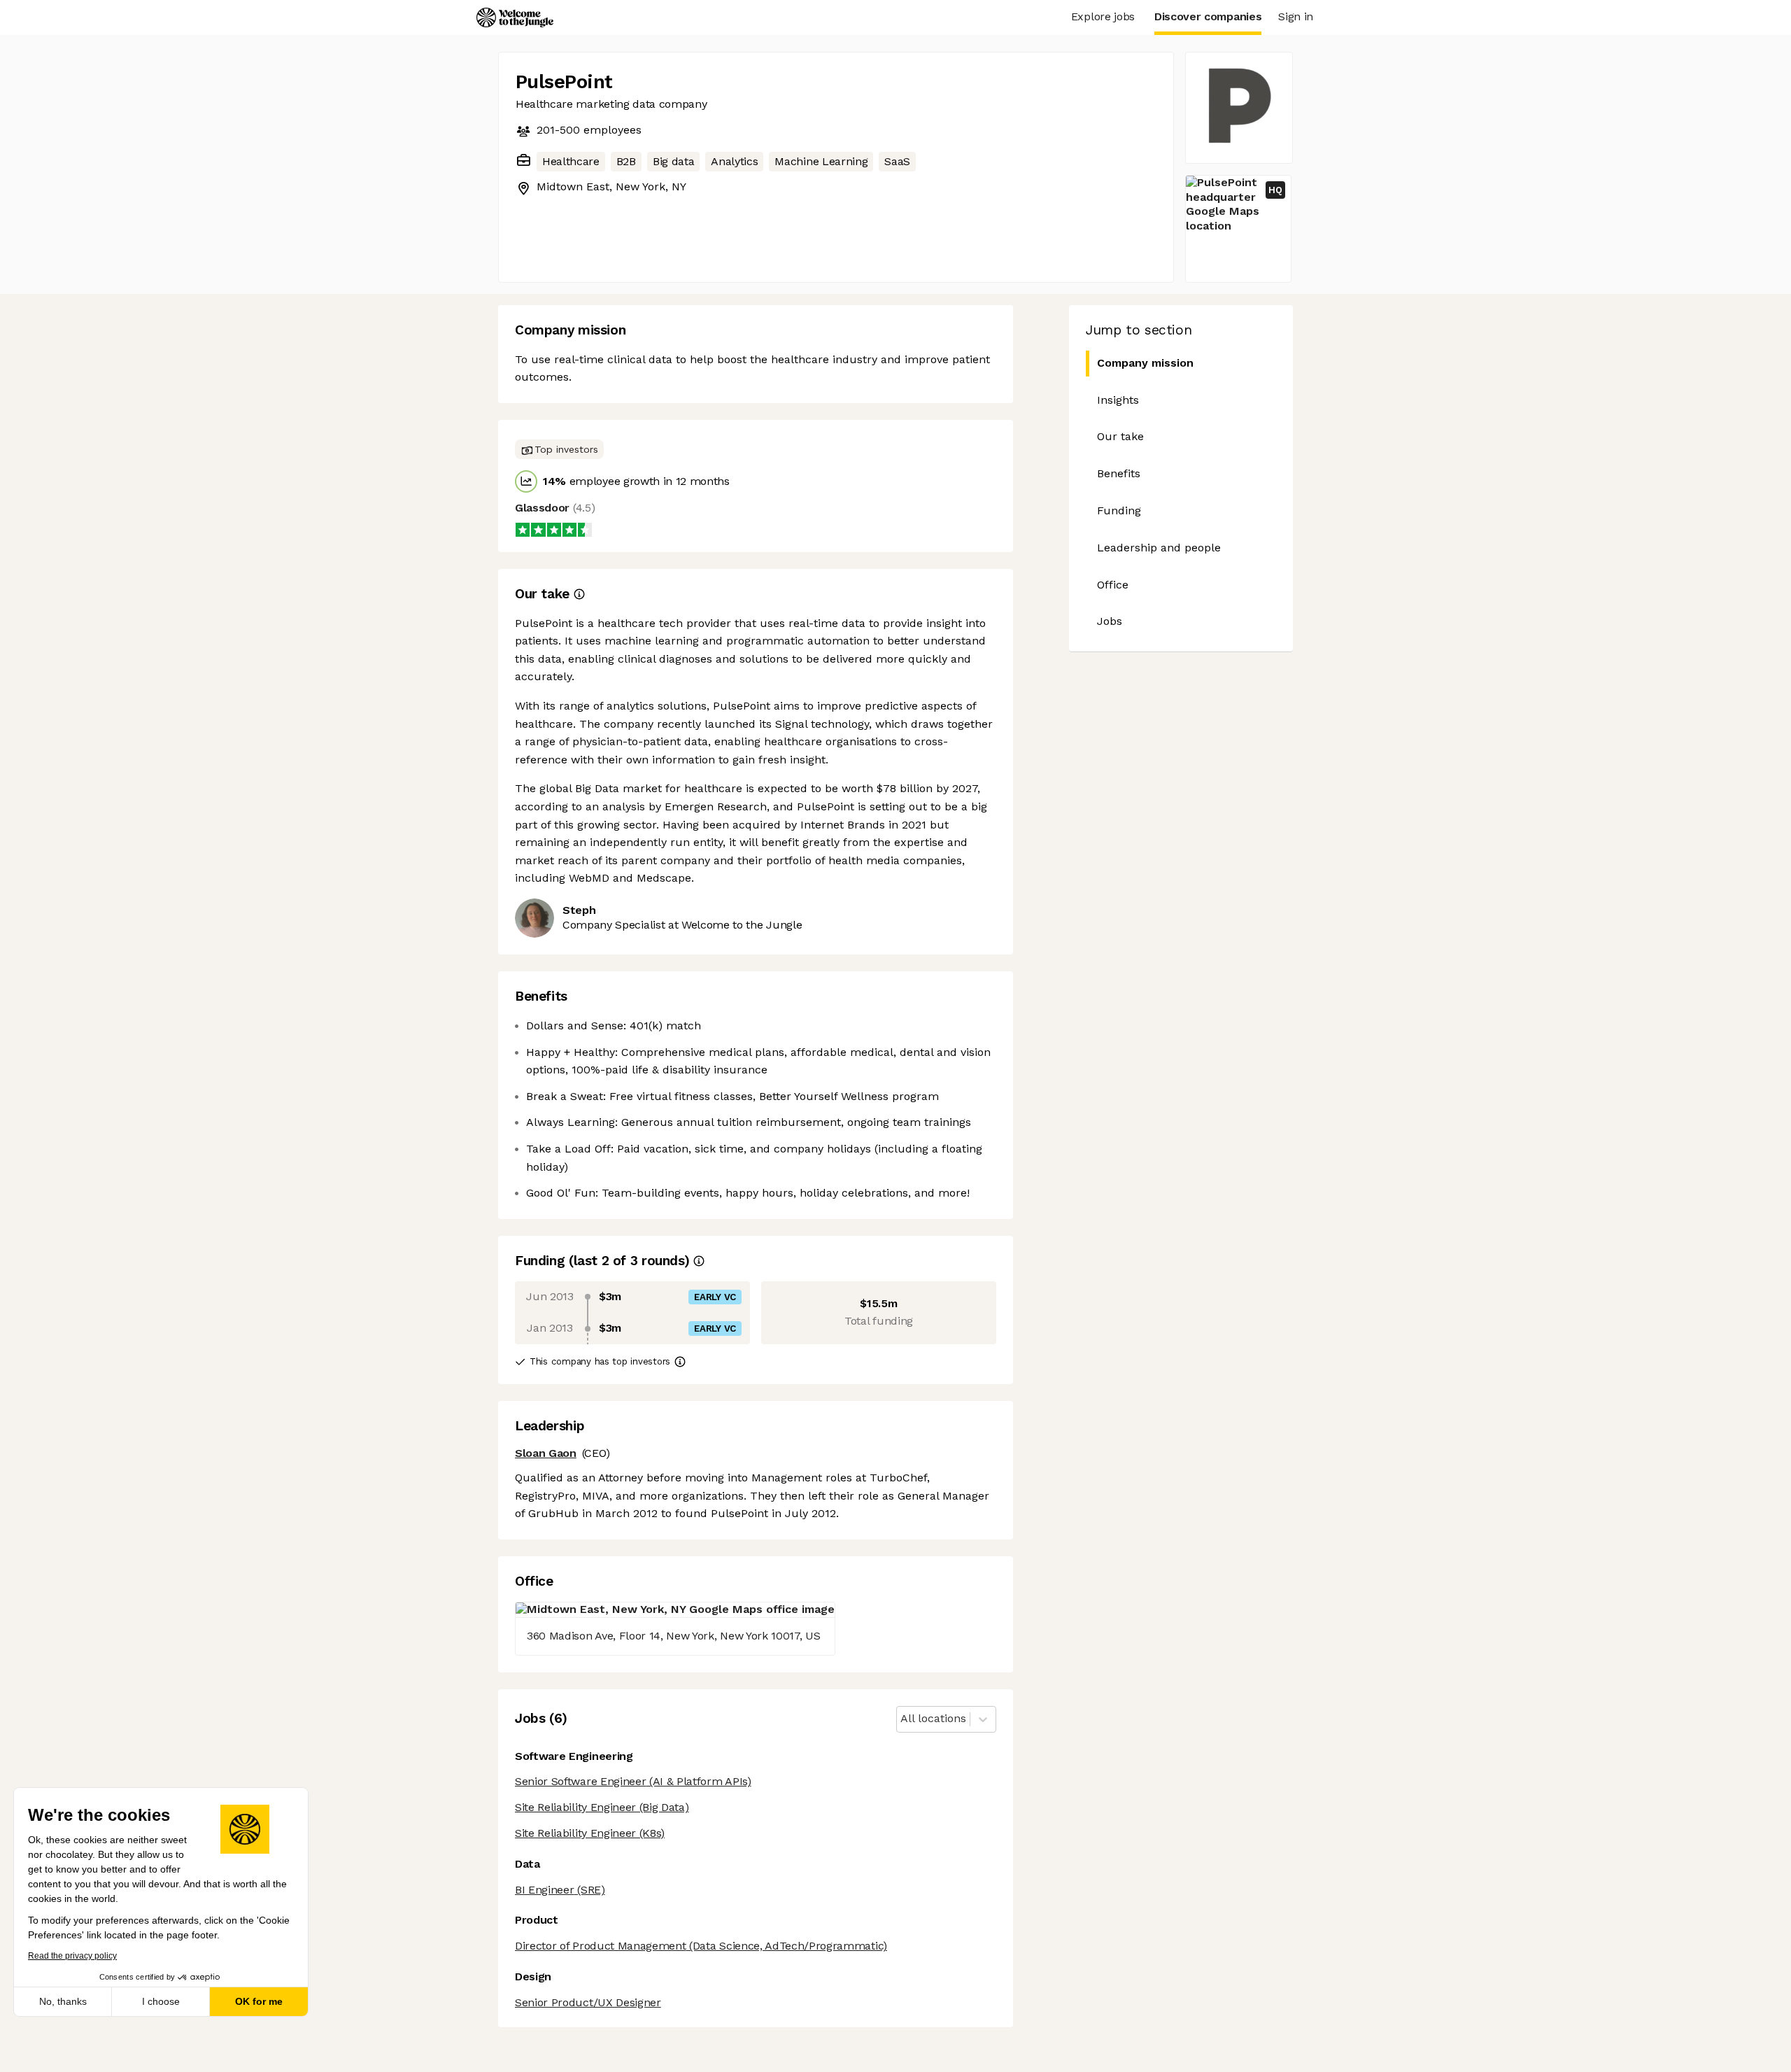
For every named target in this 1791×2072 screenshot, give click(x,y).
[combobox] (902, 1719)
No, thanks (63, 2001)
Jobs (1110, 621)
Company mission (1145, 363)
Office (1113, 585)
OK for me (259, 2001)
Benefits (1119, 473)
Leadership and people (1159, 548)
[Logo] (515, 17)
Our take (1120, 436)
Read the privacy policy (72, 1956)
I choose (161, 2001)
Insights (1118, 400)
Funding (1119, 510)
